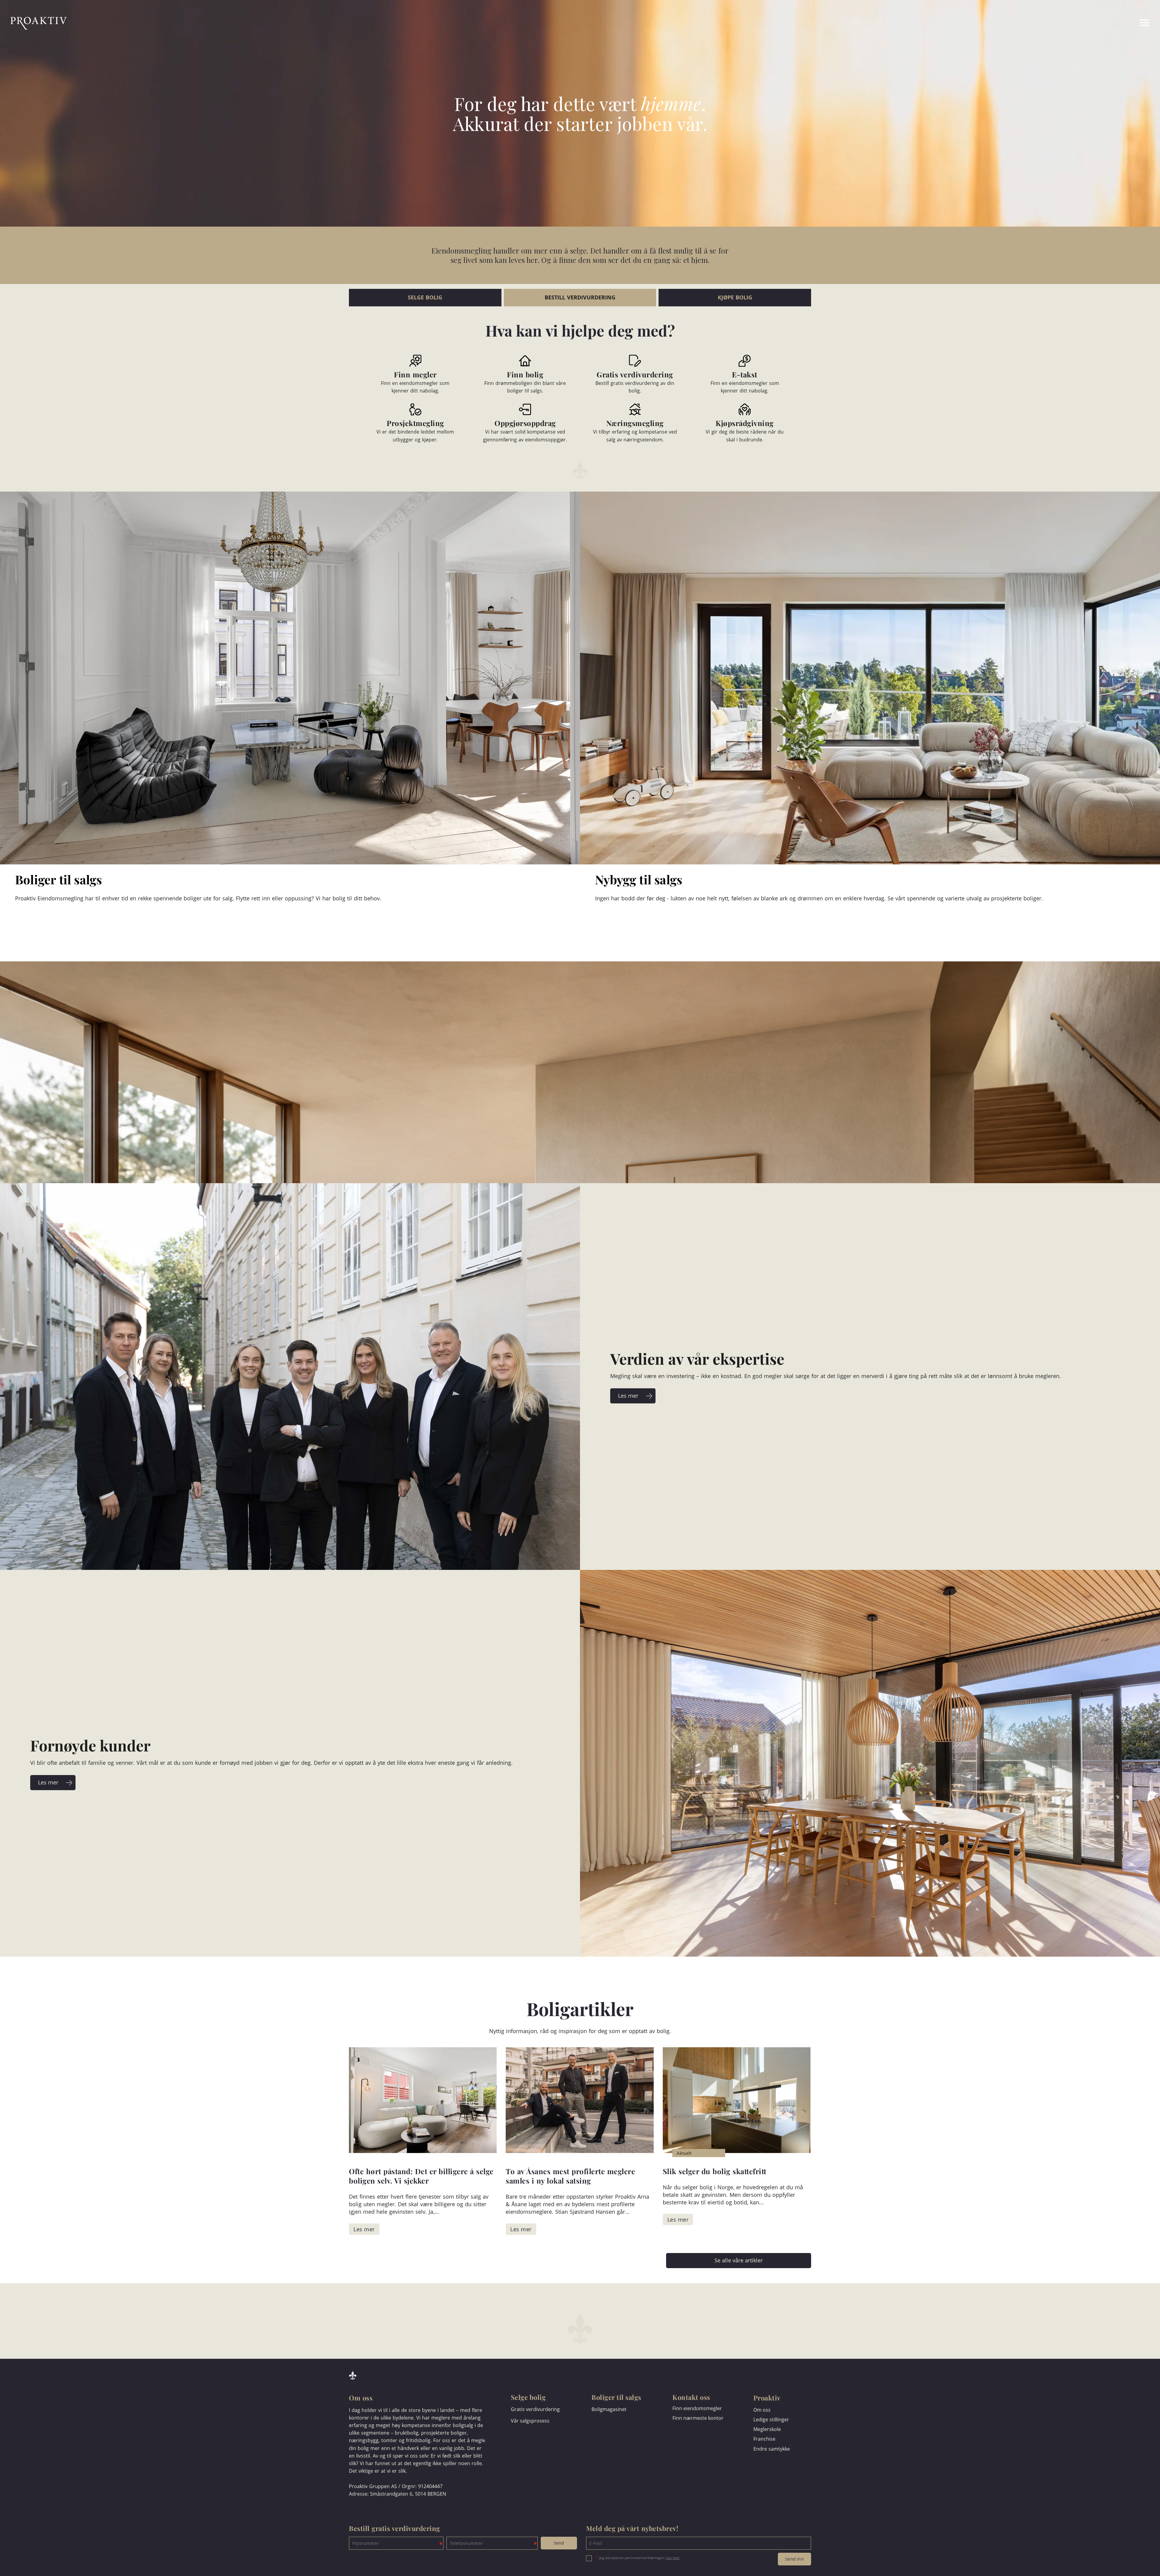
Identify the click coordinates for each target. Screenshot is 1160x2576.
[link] (1122, 23)
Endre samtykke (772, 2449)
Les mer (673, 2558)
